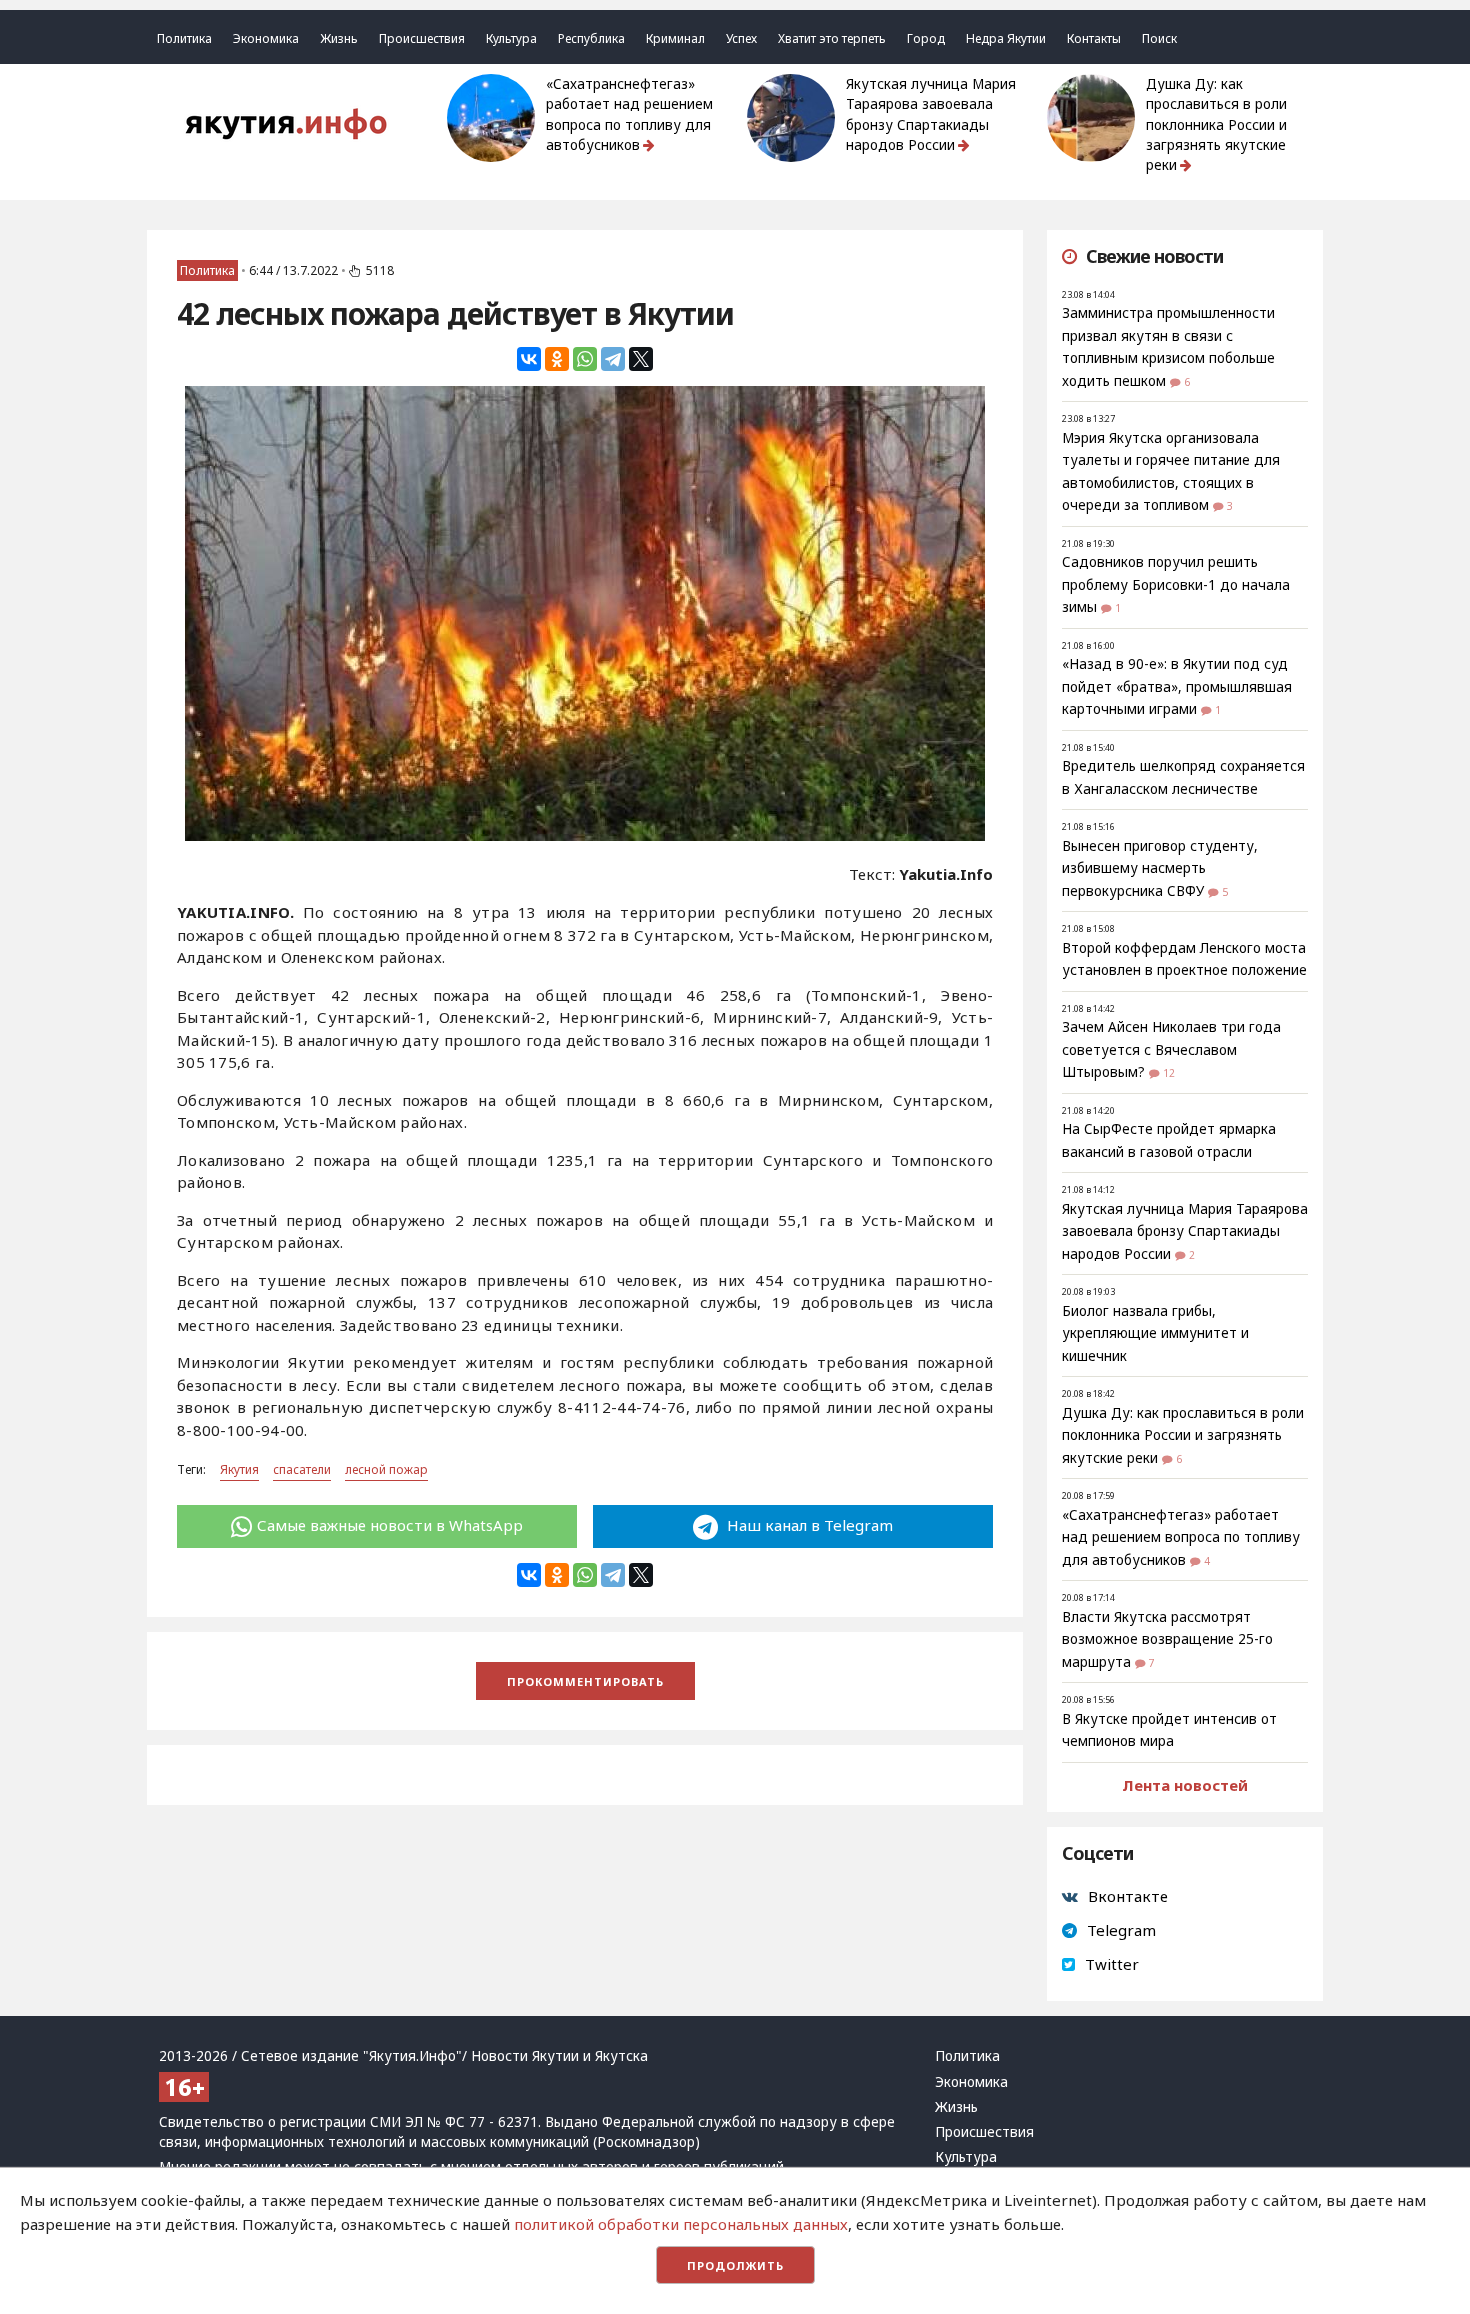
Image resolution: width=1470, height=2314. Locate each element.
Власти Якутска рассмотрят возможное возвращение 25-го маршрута (1167, 1639)
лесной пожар (386, 1469)
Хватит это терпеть (832, 38)
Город (926, 38)
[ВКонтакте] (529, 359)
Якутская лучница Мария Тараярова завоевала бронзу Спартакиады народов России (931, 114)
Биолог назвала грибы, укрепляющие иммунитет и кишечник (1155, 1333)
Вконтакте (1128, 1896)
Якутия (239, 1469)
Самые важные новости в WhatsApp (390, 1525)
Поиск (1159, 38)
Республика (591, 38)
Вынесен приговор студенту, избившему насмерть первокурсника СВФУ (1160, 868)
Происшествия (422, 38)
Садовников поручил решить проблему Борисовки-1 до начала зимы (1176, 584)
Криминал (675, 38)
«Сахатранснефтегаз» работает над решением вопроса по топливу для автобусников (629, 114)
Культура (511, 38)
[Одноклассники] (557, 359)
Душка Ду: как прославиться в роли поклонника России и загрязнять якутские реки (1216, 124)
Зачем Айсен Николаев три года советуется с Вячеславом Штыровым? (1171, 1049)
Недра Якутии (1006, 38)
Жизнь (339, 38)
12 (1169, 1073)
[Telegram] (613, 359)
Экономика (266, 38)
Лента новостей (1185, 1785)
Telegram (1121, 1930)
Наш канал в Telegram (808, 1525)
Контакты (1094, 38)
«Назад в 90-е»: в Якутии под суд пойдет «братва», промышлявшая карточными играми (1177, 686)
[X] (641, 359)
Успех (741, 38)
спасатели (302, 1469)
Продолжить (735, 2265)
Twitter (1112, 1964)
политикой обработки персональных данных (681, 2224)
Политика (184, 38)
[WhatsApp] (585, 359)
